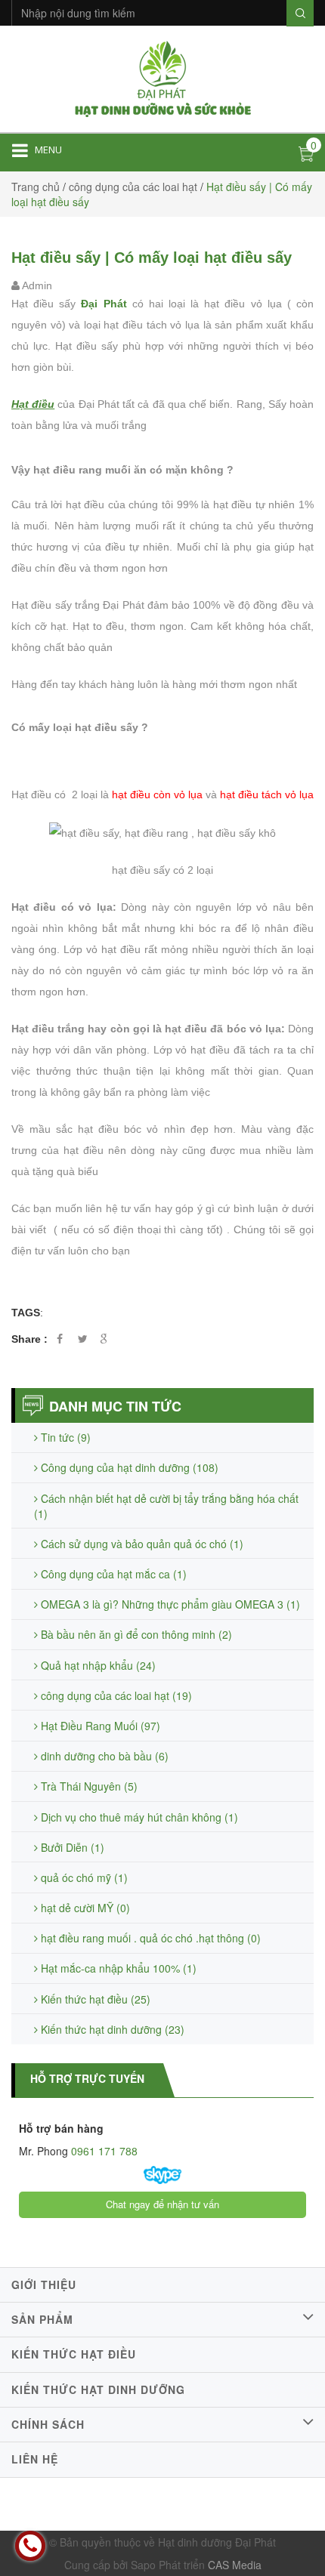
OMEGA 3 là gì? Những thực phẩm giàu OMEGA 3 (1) (169, 1604)
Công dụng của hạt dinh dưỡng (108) (128, 1467)
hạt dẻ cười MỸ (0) (84, 1908)
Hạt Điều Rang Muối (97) (99, 1726)
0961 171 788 (103, 2151)
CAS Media (235, 2565)
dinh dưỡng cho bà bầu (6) (103, 1756)
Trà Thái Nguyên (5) (88, 1786)
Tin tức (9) (64, 1437)
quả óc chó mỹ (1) (83, 1877)
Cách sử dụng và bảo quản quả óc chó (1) (141, 1544)
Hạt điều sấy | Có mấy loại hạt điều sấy (152, 258)
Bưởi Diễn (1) (71, 1847)
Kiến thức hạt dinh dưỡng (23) (111, 2029)
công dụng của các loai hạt (133, 187)
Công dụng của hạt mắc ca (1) (112, 1574)
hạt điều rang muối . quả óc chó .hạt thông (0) (149, 1938)
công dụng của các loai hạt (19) (115, 1695)
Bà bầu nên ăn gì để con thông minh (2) (135, 1634)
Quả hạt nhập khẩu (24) (97, 1665)
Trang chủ (36, 187)
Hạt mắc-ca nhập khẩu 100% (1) (117, 1968)
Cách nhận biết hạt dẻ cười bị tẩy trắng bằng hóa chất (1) (166, 1506)
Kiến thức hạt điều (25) (94, 1999)
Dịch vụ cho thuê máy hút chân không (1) (138, 1817)
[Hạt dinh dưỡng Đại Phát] (163, 77)
